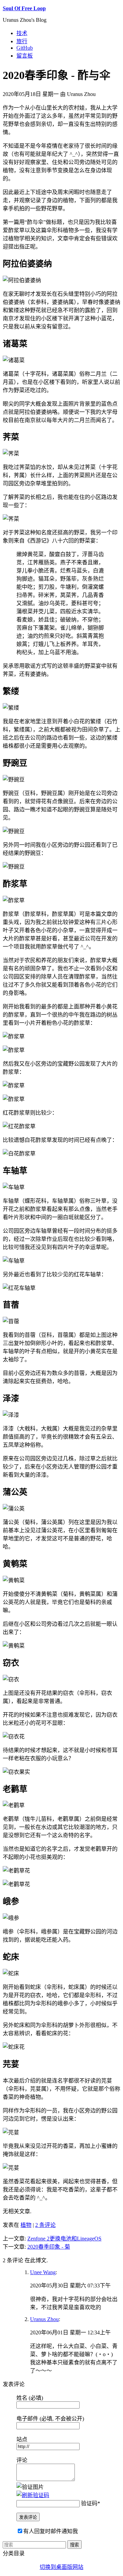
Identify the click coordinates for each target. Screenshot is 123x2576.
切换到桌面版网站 (61, 2567)
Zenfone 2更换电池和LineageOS (64, 2239)
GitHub (25, 48)
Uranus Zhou (44, 2319)
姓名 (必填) (30, 2398)
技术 (22, 33)
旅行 (22, 41)
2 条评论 (45, 2225)
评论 (22, 2460)
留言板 (25, 56)
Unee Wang (43, 2272)
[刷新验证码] (33, 2495)
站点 (22, 2439)
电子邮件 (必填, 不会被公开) (50, 2419)
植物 (26, 2225)
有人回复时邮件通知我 (51, 2531)
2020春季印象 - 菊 (49, 2247)
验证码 (89, 2503)
